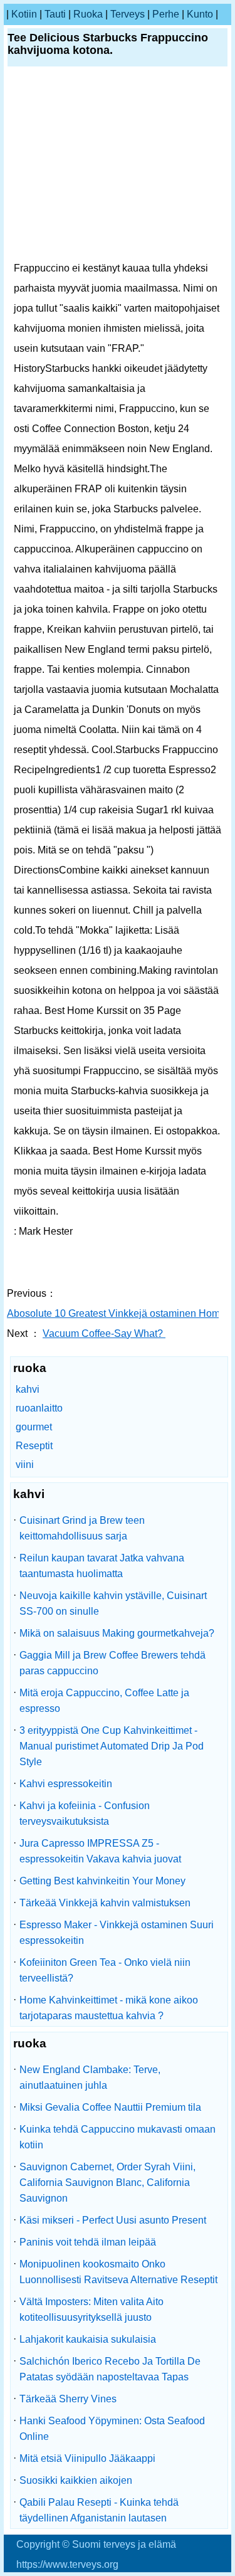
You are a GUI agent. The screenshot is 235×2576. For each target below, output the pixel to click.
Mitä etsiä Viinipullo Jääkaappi (87, 2458)
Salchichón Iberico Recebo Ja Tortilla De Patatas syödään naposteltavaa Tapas (110, 2369)
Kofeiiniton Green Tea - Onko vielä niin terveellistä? (105, 1970)
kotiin (24, 14)
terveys (128, 14)
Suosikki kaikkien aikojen (76, 2480)
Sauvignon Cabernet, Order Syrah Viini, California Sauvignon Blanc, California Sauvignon (107, 2183)
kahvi (28, 1389)
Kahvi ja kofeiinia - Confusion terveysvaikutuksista (85, 1813)
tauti (55, 14)
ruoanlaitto (39, 1408)
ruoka (88, 14)
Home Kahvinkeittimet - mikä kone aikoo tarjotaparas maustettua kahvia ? (109, 2008)
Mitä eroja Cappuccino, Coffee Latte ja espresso (104, 1701)
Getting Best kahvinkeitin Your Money (102, 1881)
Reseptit (34, 1446)
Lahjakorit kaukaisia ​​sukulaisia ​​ (89, 2339)
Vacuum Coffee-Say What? (104, 1333)
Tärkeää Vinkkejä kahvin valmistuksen (105, 1903)
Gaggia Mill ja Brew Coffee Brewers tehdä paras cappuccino (112, 1663)
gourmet (34, 1427)
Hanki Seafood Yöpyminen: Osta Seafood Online (112, 2429)
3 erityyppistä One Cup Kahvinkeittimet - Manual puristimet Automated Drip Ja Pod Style (112, 1746)
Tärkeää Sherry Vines (68, 2399)
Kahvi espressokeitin (66, 1784)
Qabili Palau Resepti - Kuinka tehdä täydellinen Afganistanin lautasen (99, 2510)
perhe (166, 14)
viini (25, 1465)
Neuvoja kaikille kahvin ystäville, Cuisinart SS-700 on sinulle (113, 1603)
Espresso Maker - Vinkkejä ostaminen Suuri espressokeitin (117, 1933)
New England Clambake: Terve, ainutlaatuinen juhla (90, 2077)
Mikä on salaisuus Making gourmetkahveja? (117, 1633)
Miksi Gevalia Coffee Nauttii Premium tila (110, 2107)
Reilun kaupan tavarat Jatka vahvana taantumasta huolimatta (102, 1566)
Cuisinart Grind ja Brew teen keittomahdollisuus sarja (82, 1528)
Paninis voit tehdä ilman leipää (88, 2242)
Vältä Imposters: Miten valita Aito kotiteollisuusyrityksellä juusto (91, 2309)
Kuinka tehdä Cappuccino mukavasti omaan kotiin (118, 2137)
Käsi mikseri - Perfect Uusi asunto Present (113, 2220)
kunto (200, 14)
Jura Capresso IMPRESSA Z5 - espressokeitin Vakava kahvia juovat (100, 1851)
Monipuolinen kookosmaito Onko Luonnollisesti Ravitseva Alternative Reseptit (118, 2272)
